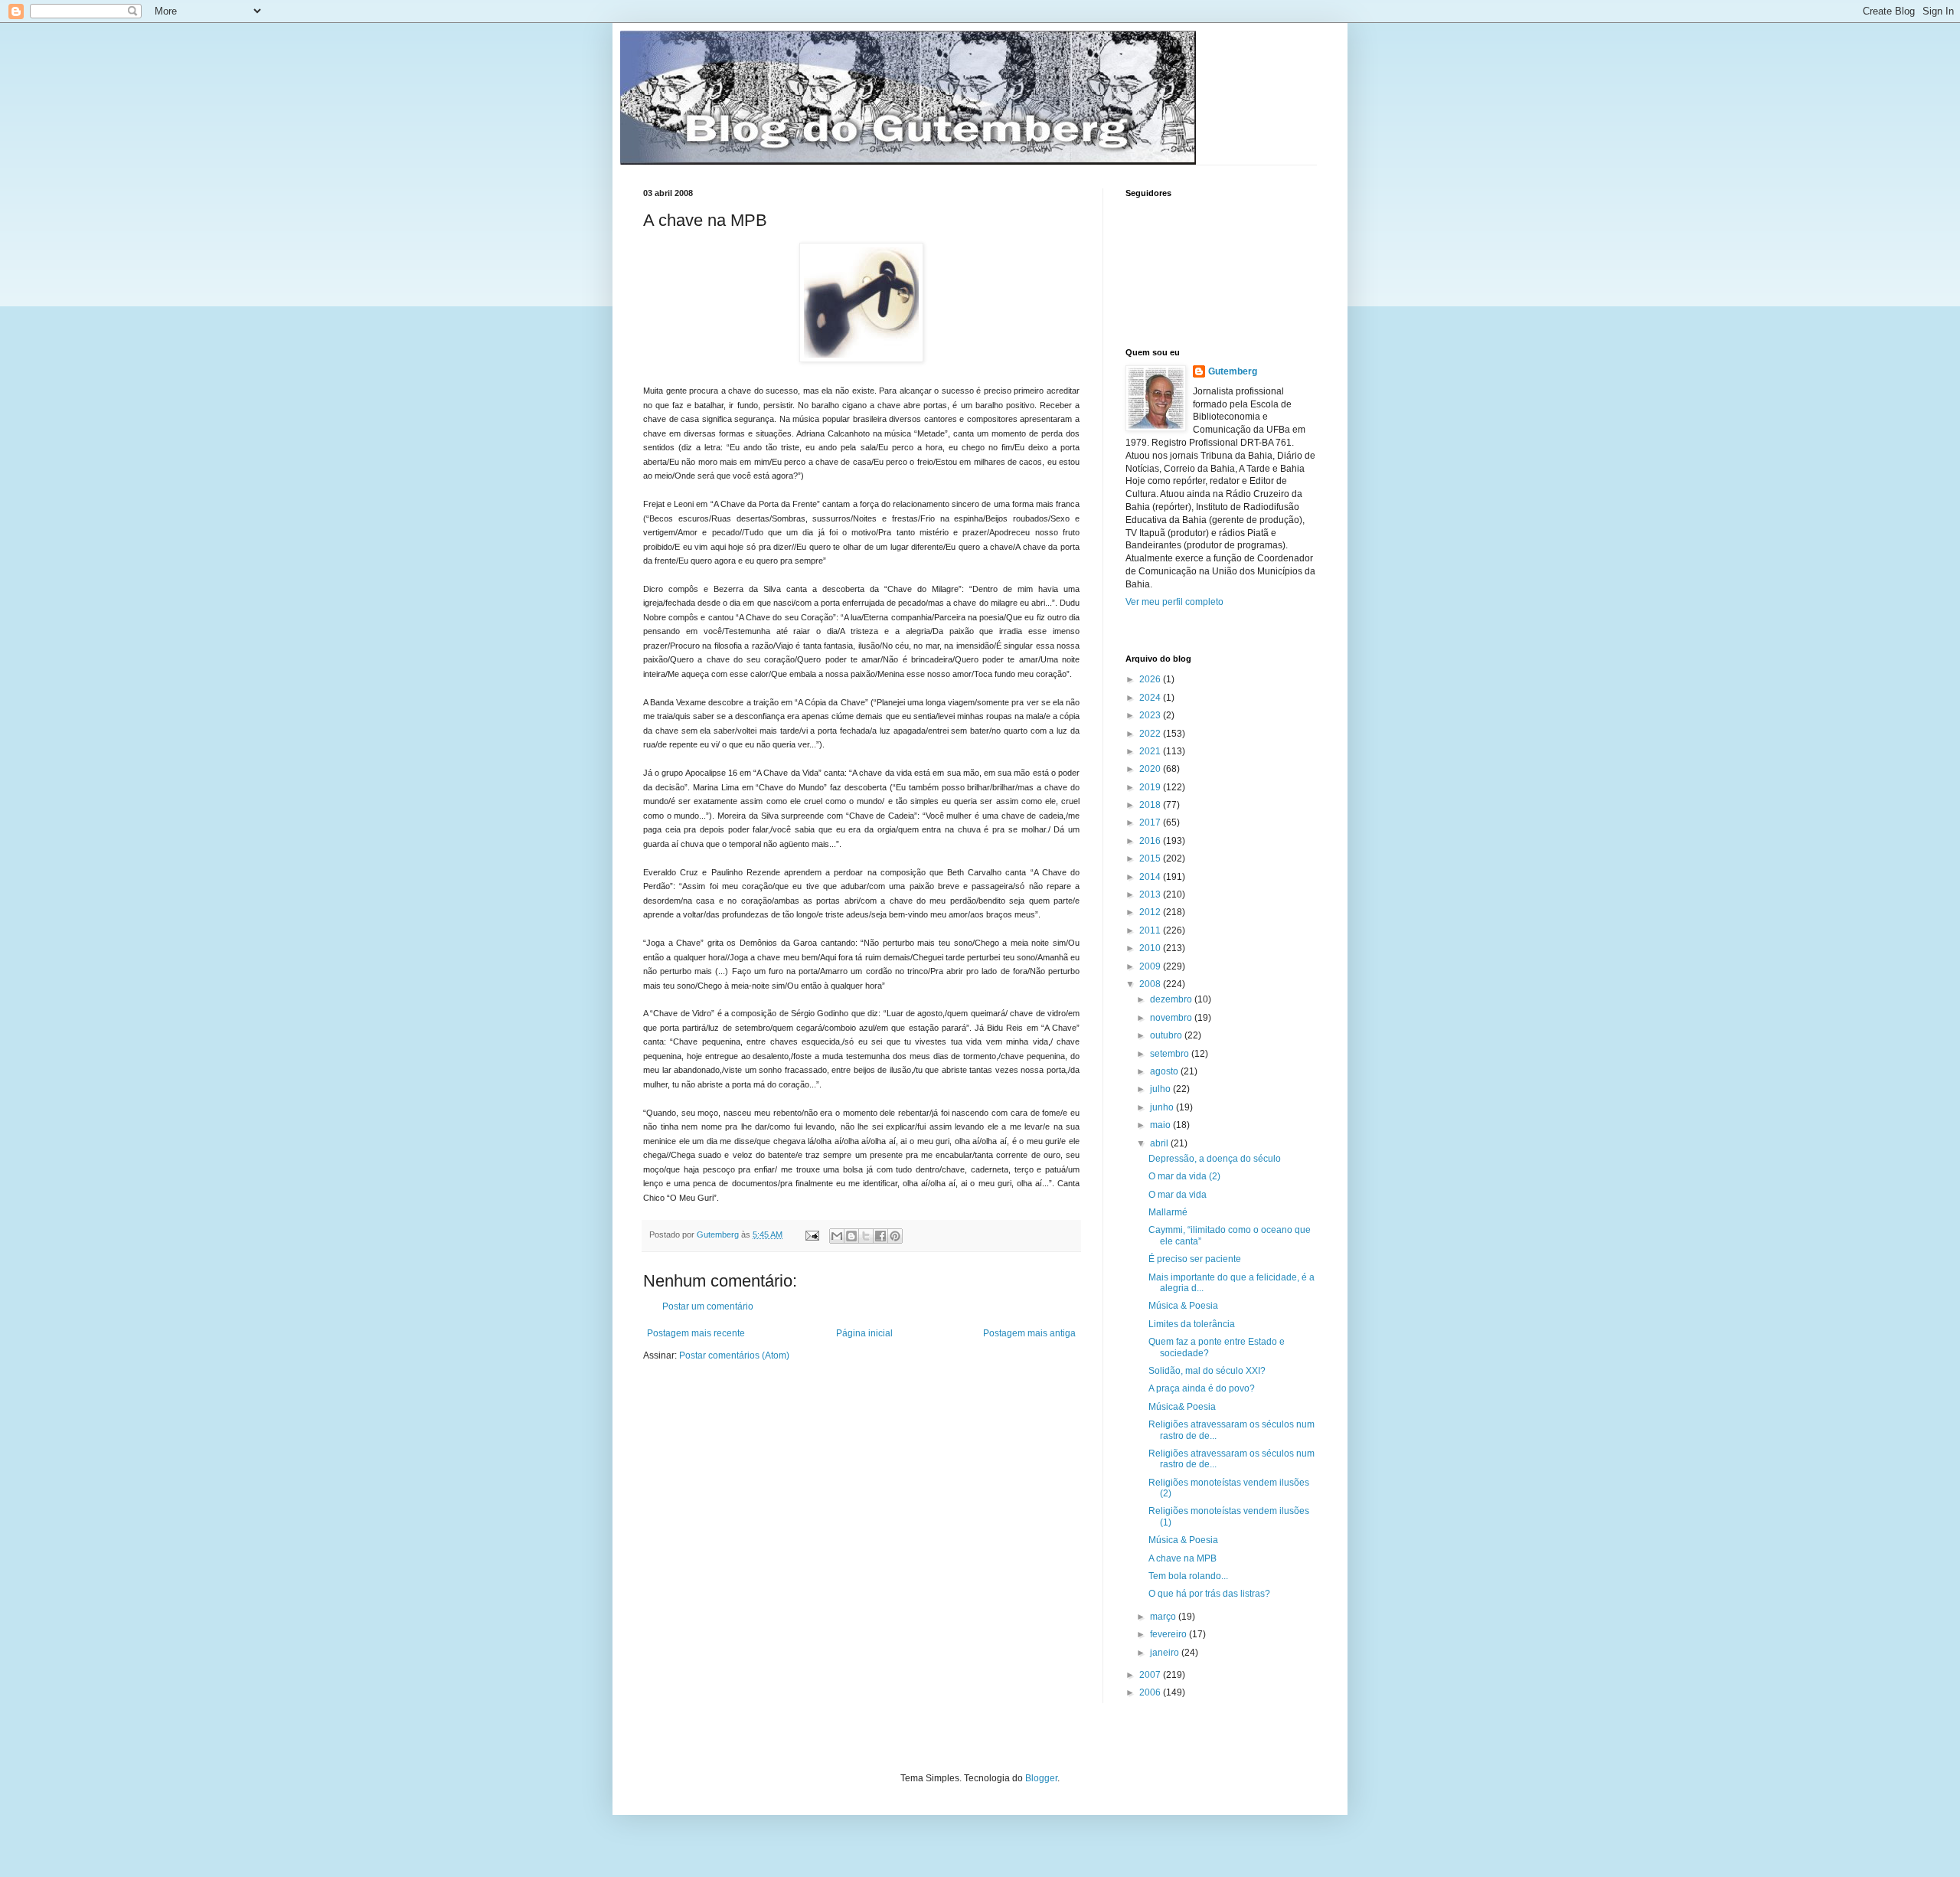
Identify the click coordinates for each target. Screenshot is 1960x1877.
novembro (1172, 1018)
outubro (1167, 1035)
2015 (1151, 858)
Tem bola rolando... (1188, 1576)
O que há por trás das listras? (1209, 1594)
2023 (1151, 715)
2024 (1151, 698)
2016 (1151, 841)
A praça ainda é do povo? (1202, 1388)
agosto (1165, 1071)
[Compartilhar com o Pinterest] (895, 1236)
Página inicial (864, 1333)
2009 (1151, 966)
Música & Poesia (1183, 1306)
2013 (1151, 894)
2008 (1151, 984)
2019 (1151, 787)
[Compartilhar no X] (866, 1236)
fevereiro (1169, 1634)
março (1164, 1617)
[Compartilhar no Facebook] (880, 1236)
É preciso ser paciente (1195, 1259)
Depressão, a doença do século (1215, 1159)
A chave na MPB (1183, 1558)
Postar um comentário (708, 1306)
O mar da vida (1178, 1195)
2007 (1151, 1675)
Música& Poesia (1182, 1407)
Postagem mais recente (696, 1333)
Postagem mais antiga (1029, 1333)
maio (1161, 1125)
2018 (1151, 805)
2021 (1151, 751)
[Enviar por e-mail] (837, 1236)
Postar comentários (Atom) (734, 1355)
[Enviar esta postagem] (812, 1234)
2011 (1151, 930)
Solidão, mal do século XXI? (1207, 1371)
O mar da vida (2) (1184, 1176)
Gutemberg (1233, 371)
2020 (1151, 769)
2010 (1151, 948)
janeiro (1166, 1653)
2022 (1151, 734)
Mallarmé (1168, 1212)
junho (1163, 1107)
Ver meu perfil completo (1174, 602)
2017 (1151, 822)
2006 (1151, 1692)
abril (1160, 1143)
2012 (1151, 912)
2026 (1151, 679)
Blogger (1041, 1778)
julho (1161, 1089)
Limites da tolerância (1192, 1324)
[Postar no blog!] (851, 1236)
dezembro (1172, 999)
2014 (1151, 877)
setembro (1171, 1054)
